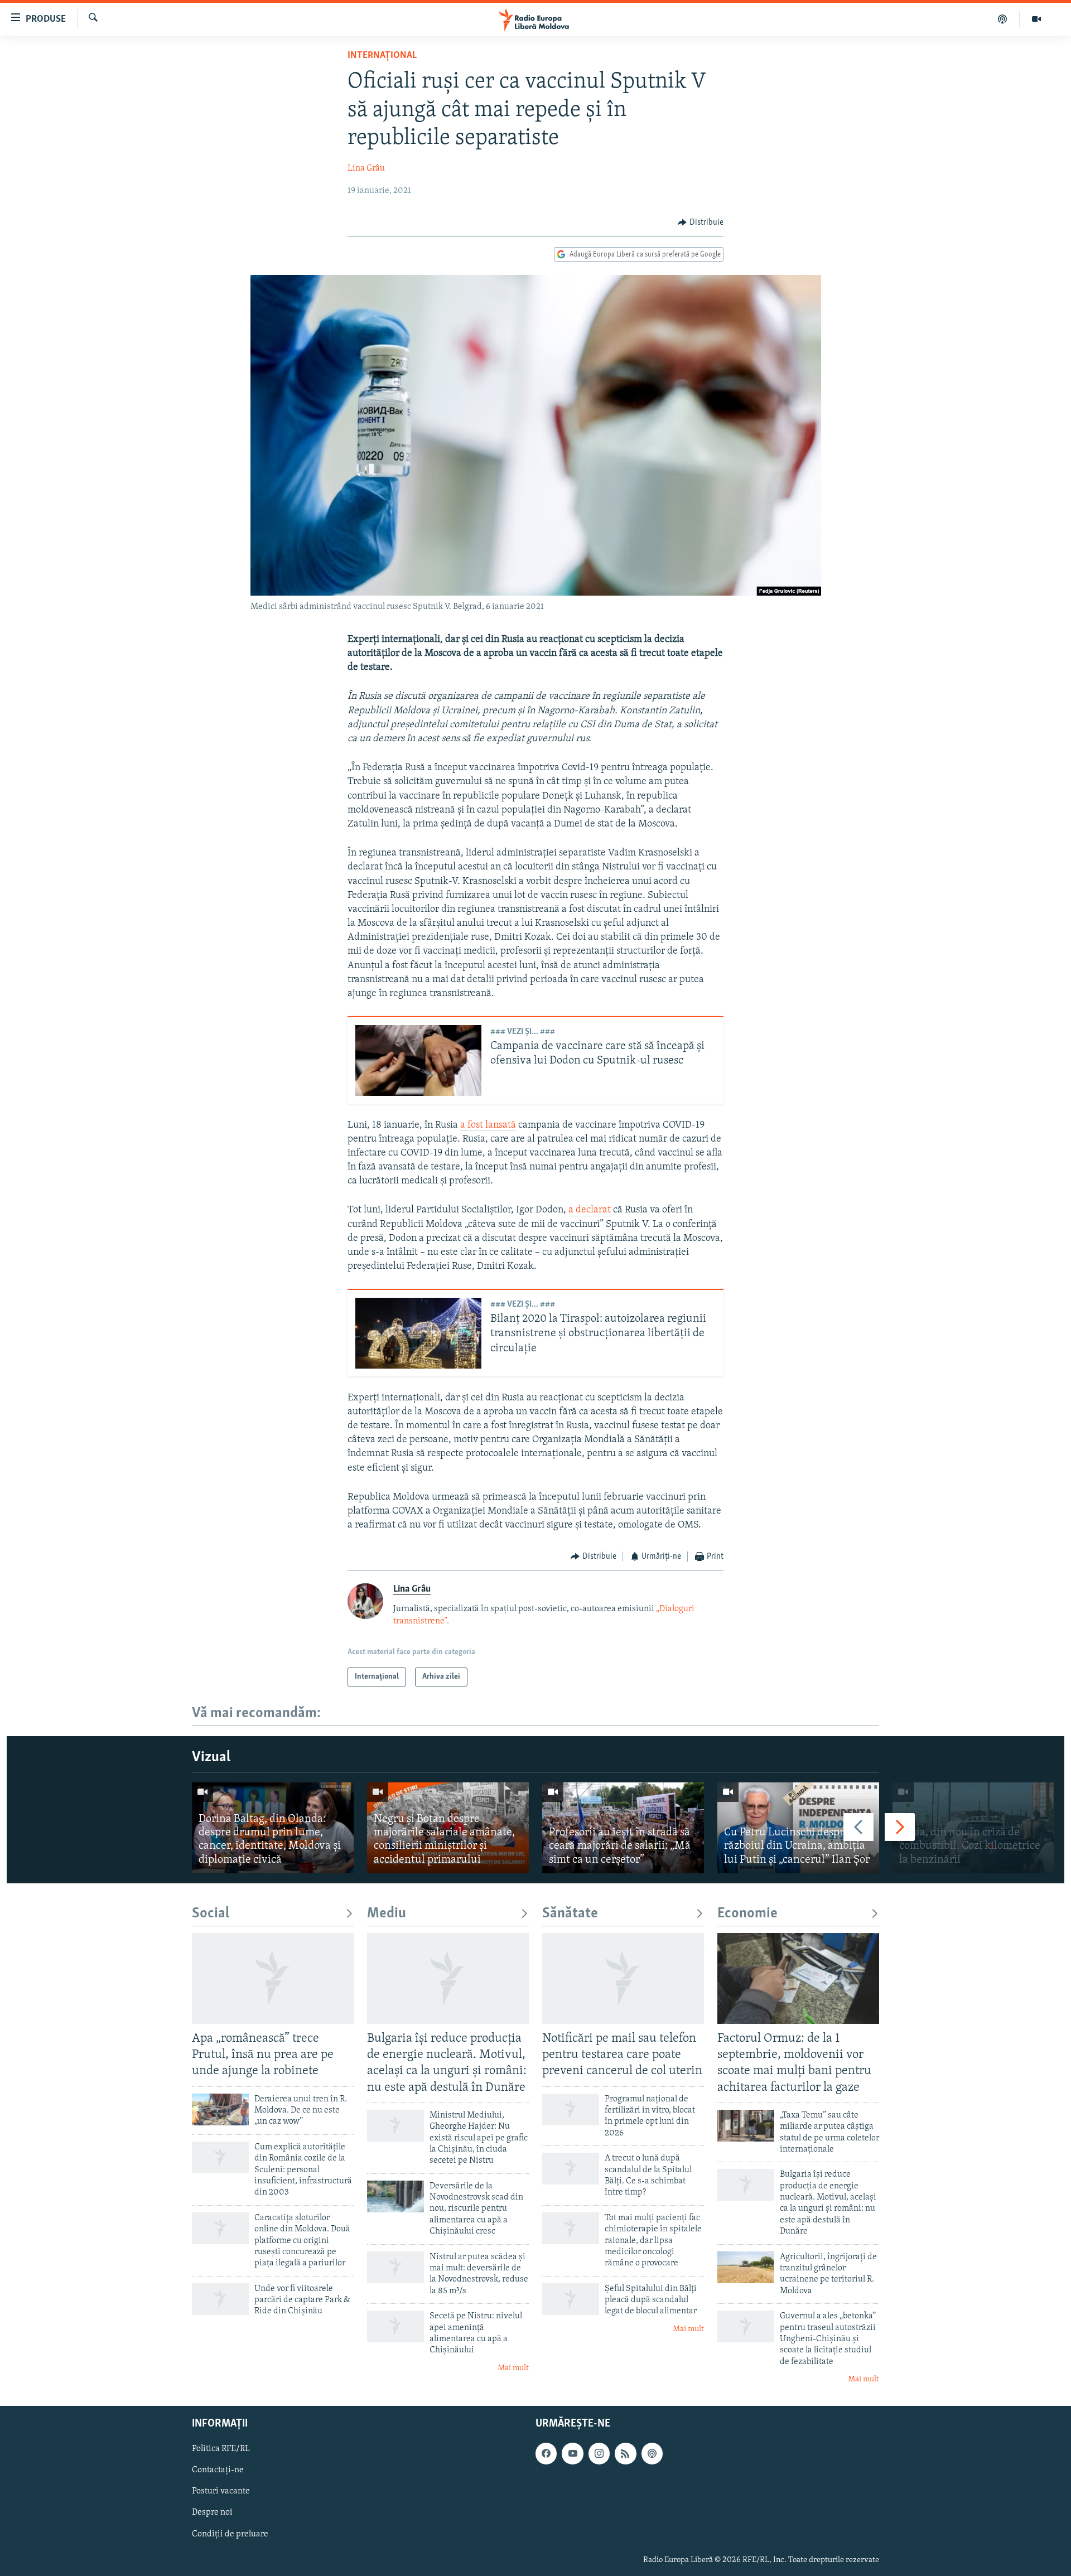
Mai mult (513, 2368)
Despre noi (212, 2512)
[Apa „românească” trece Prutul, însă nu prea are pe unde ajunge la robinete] (273, 1978)
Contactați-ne (218, 2470)
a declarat (590, 1210)
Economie (747, 1914)
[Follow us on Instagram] (599, 2453)
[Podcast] (1003, 19)
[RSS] (625, 2453)
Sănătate (570, 1914)
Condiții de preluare (230, 2534)
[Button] (701, 223)
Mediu (387, 1914)
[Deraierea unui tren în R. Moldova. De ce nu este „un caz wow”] (220, 2109)
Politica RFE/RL (221, 2449)
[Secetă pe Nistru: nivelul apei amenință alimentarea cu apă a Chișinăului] (395, 2326)
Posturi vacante (221, 2491)
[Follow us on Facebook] (546, 2453)
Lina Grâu (366, 168)
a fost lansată (488, 1125)
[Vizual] (1036, 19)
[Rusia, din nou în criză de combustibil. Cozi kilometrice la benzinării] (973, 1828)
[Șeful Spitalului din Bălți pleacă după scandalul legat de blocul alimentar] (571, 2299)
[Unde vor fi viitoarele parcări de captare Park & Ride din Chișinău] (220, 2299)
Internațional (382, 56)
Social (211, 1914)
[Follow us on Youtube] (572, 2453)
